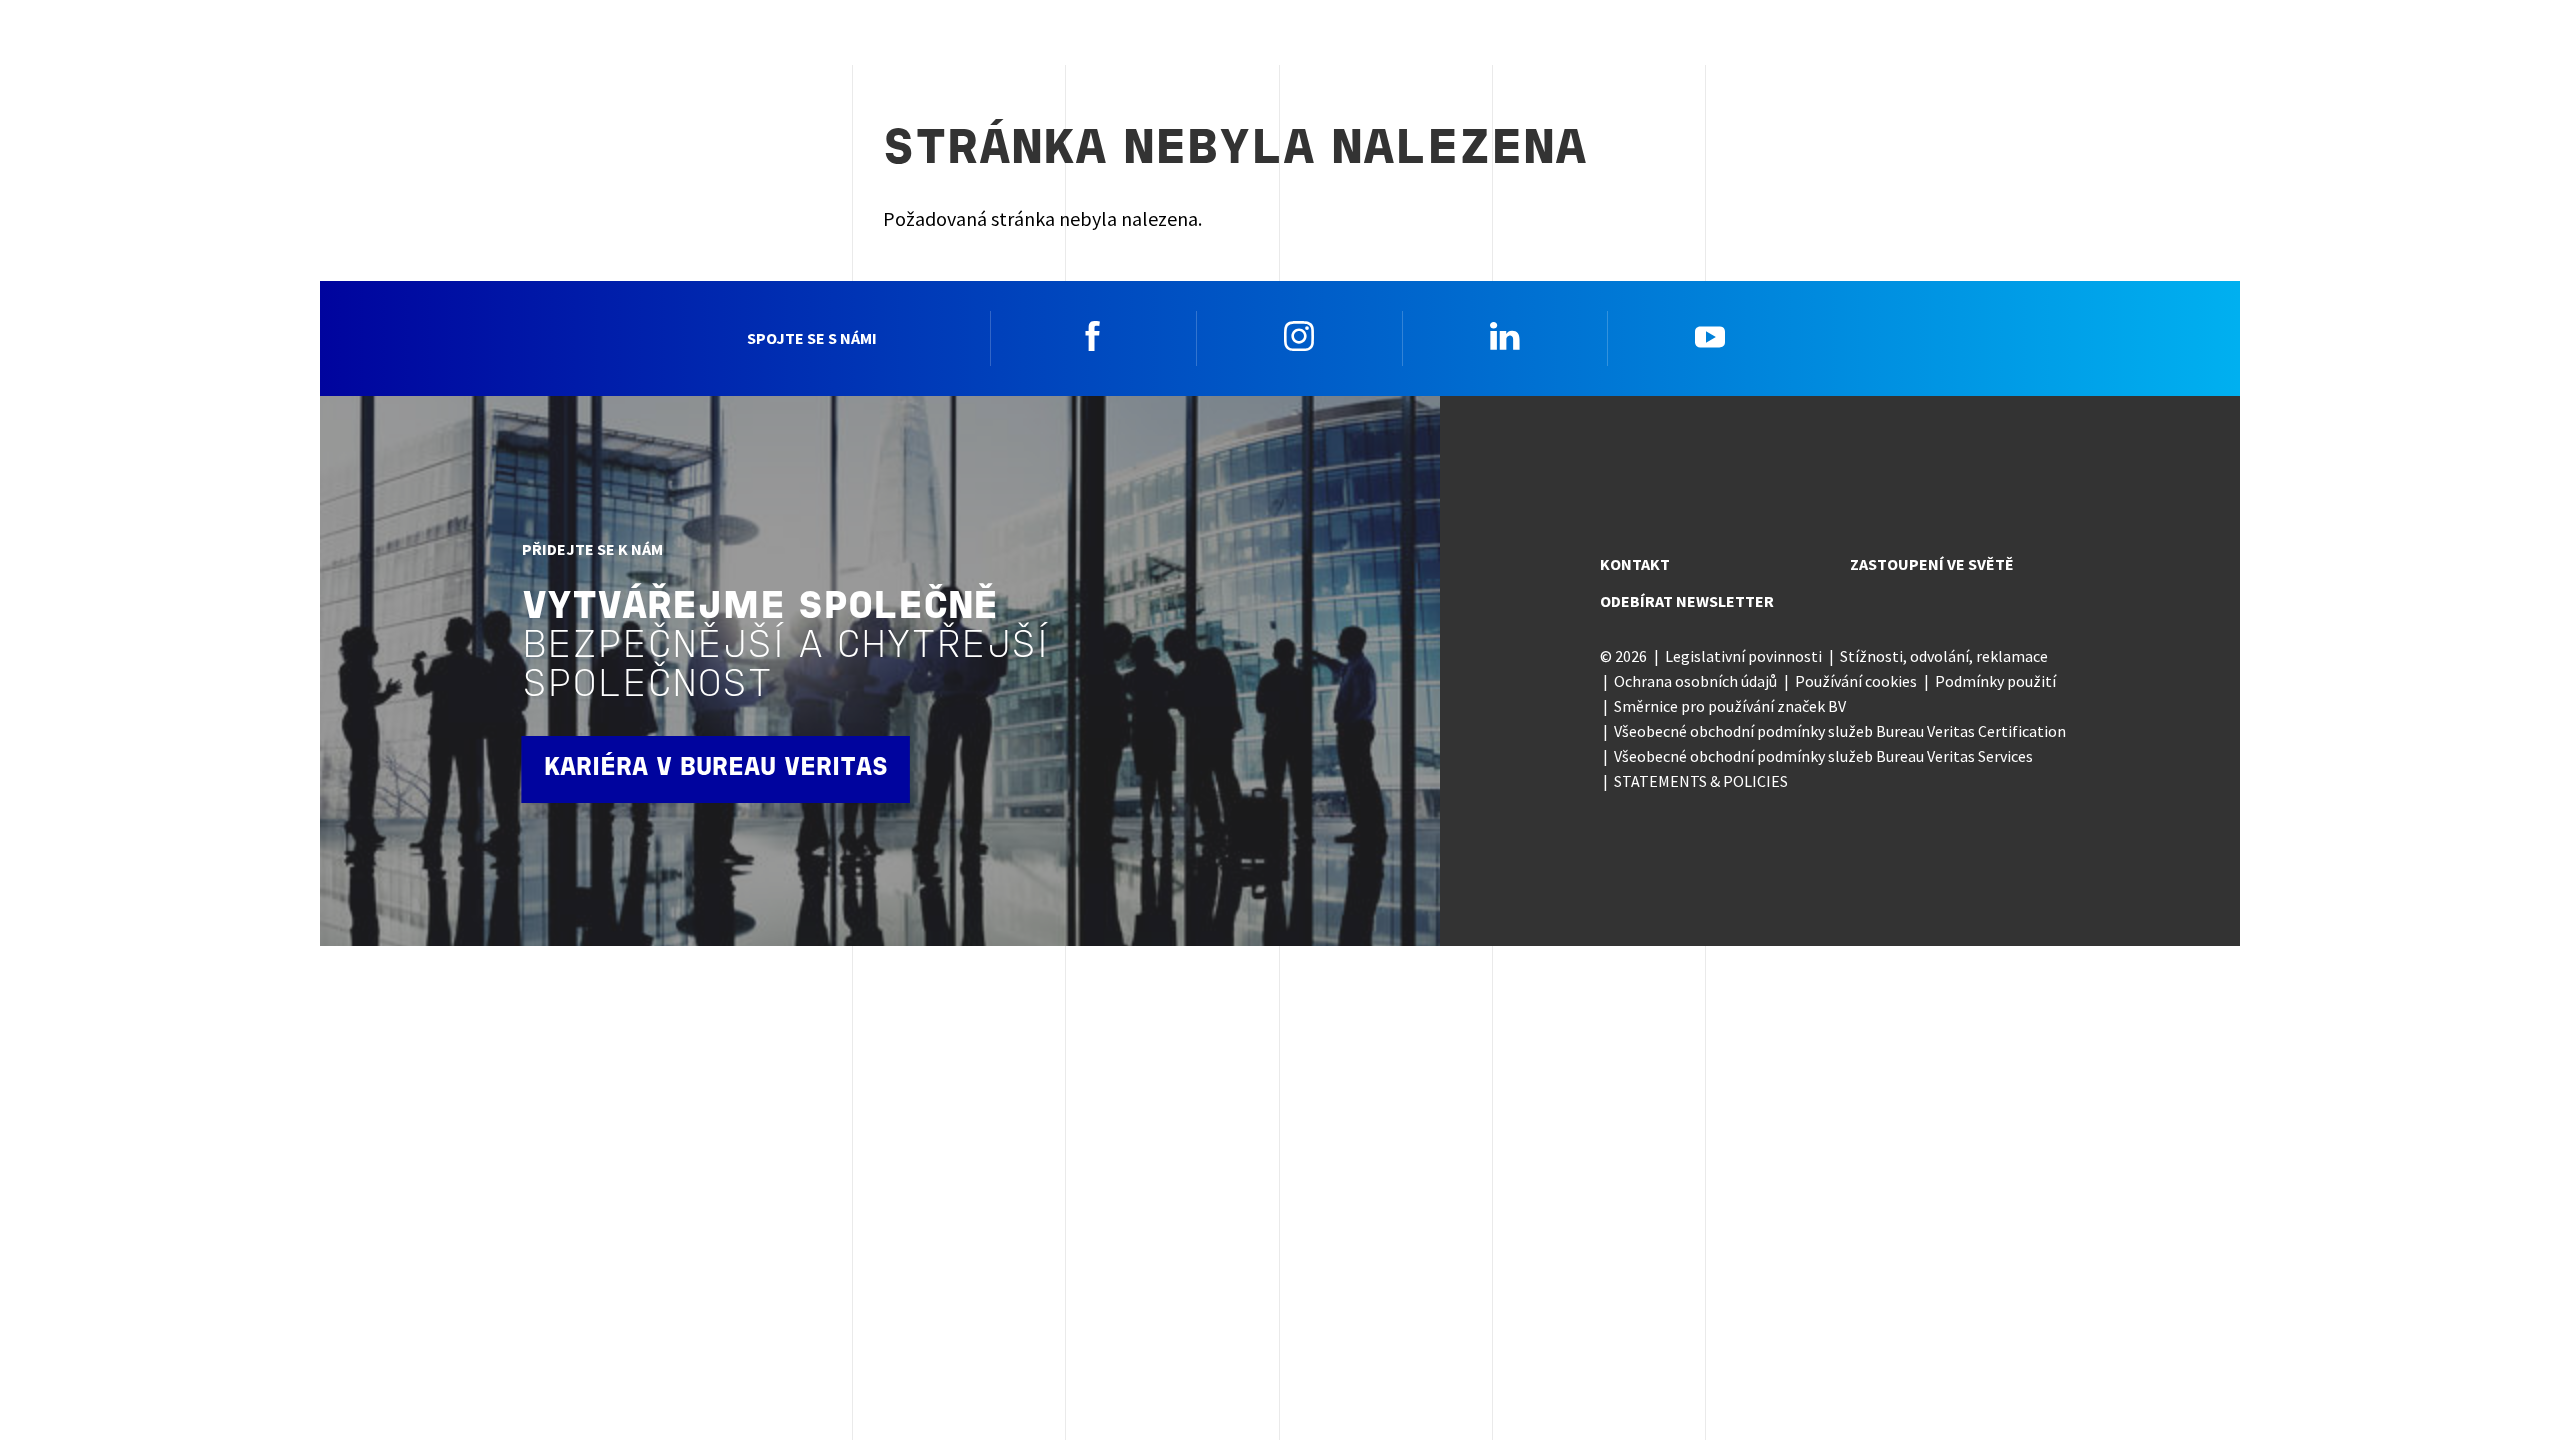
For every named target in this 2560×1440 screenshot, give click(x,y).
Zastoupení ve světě (1932, 564)
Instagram (1299, 336)
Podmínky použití (1995, 681)
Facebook (1093, 336)
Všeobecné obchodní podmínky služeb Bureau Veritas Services (1823, 756)
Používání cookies (1856, 681)
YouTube (1710, 336)
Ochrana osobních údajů (1695, 681)
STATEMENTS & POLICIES (1701, 781)
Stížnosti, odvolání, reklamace (1944, 656)
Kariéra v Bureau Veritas (716, 768)
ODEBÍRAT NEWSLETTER (1687, 601)
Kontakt (1635, 564)
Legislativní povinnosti (1743, 656)
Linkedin (1505, 336)
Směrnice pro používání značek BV (1730, 706)
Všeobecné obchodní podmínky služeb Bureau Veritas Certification (1840, 731)
